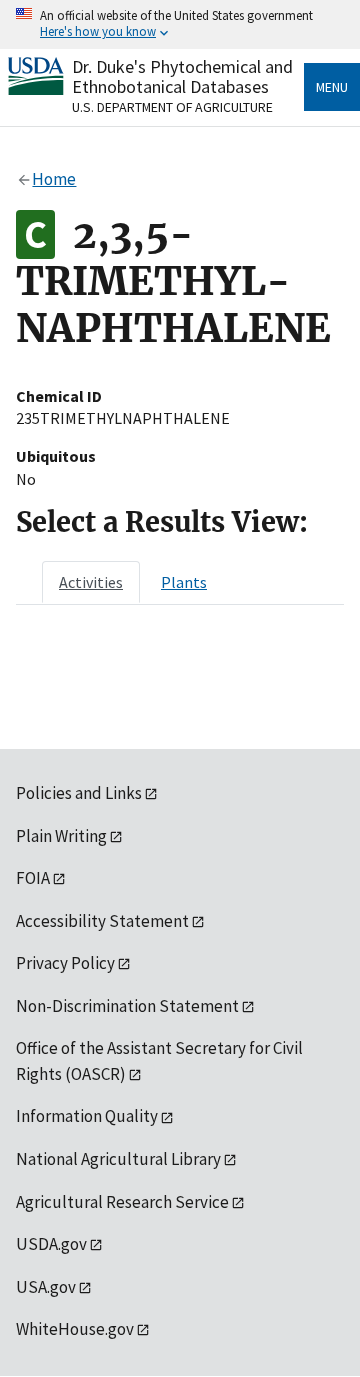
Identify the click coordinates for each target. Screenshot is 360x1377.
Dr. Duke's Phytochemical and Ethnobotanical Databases (182, 76)
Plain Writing (61, 836)
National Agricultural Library (118, 1159)
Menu (332, 87)
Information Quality (87, 1116)
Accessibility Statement (102, 921)
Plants (184, 582)
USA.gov (46, 1287)
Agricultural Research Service (122, 1202)
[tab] (91, 582)
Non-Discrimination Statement (127, 1006)
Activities (91, 582)
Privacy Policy (65, 963)
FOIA (33, 878)
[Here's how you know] (180, 24)
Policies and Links (79, 793)
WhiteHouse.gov (75, 1329)
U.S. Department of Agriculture (172, 107)
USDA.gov (51, 1244)
